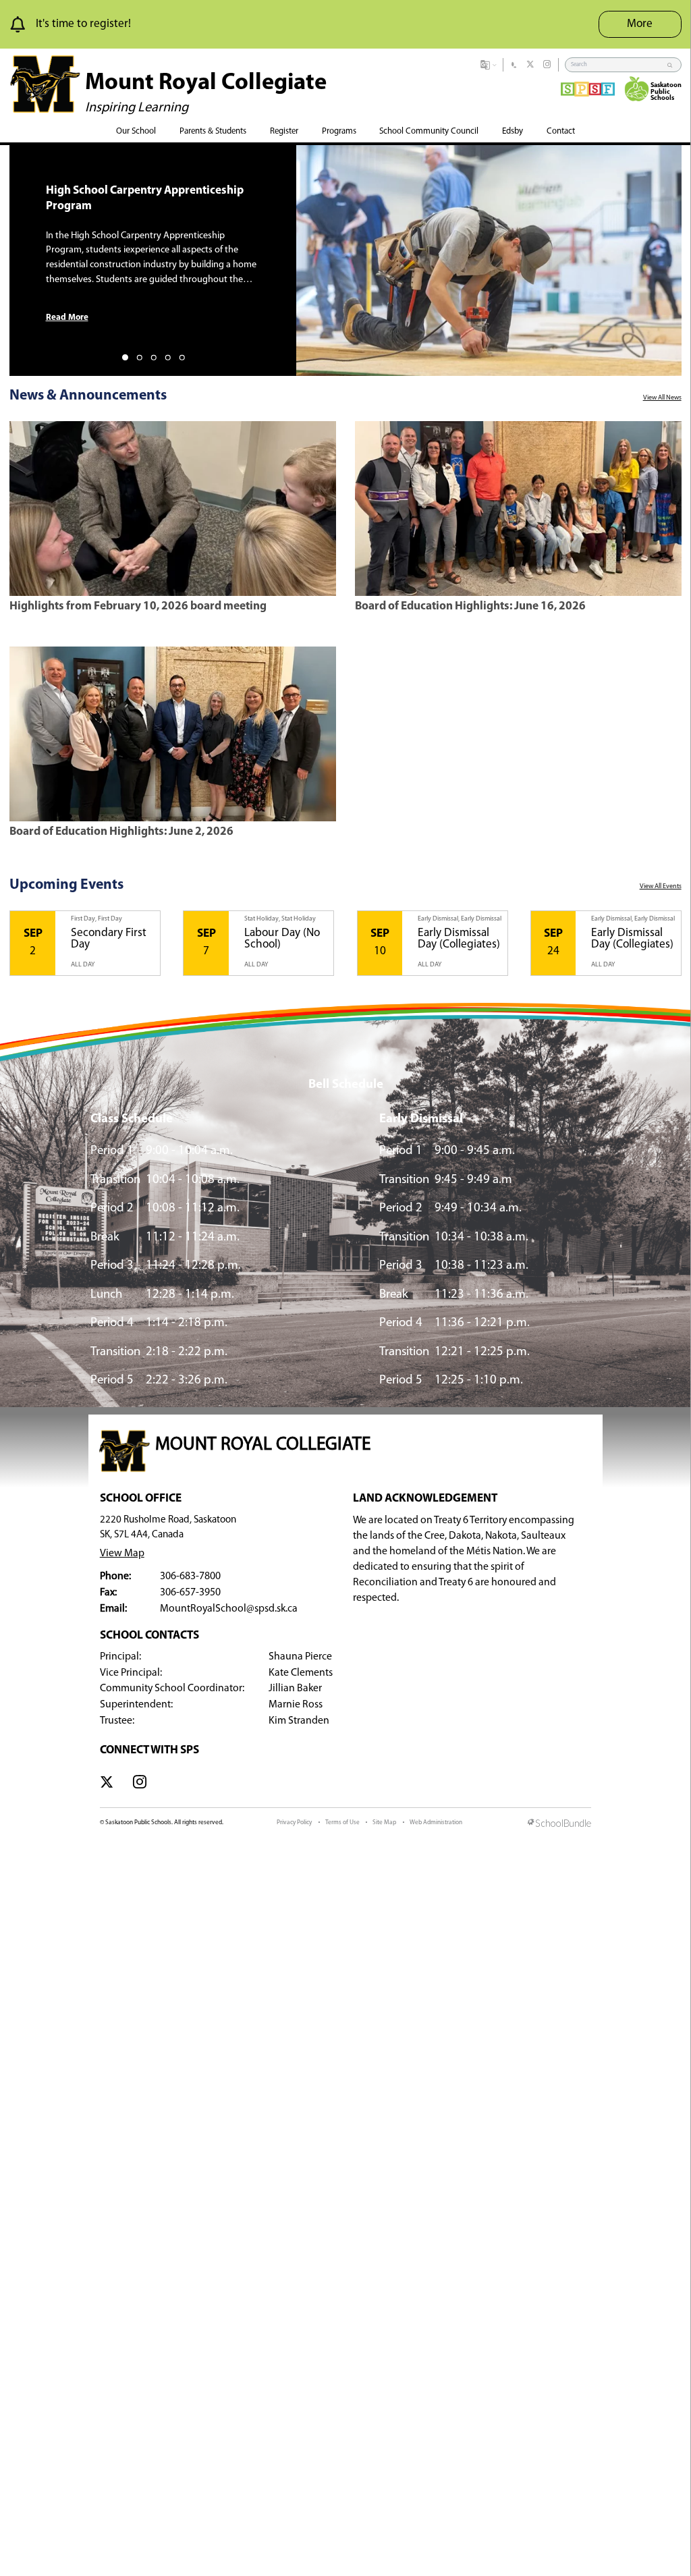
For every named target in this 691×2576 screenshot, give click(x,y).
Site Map (384, 1823)
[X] (530, 65)
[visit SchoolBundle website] (559, 1824)
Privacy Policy (294, 1823)
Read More (67, 318)
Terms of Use (342, 1823)
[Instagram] (547, 65)
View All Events (661, 886)
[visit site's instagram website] (140, 1784)
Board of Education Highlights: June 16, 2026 (470, 606)
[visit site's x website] (107, 1784)
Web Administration (436, 1823)
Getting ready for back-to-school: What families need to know (145, 198)
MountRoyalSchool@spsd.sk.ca (229, 1609)
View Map (122, 1554)
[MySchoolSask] (514, 65)
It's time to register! (83, 24)
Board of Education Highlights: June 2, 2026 (121, 832)
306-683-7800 (190, 1577)
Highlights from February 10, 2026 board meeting (138, 606)
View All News (662, 398)
